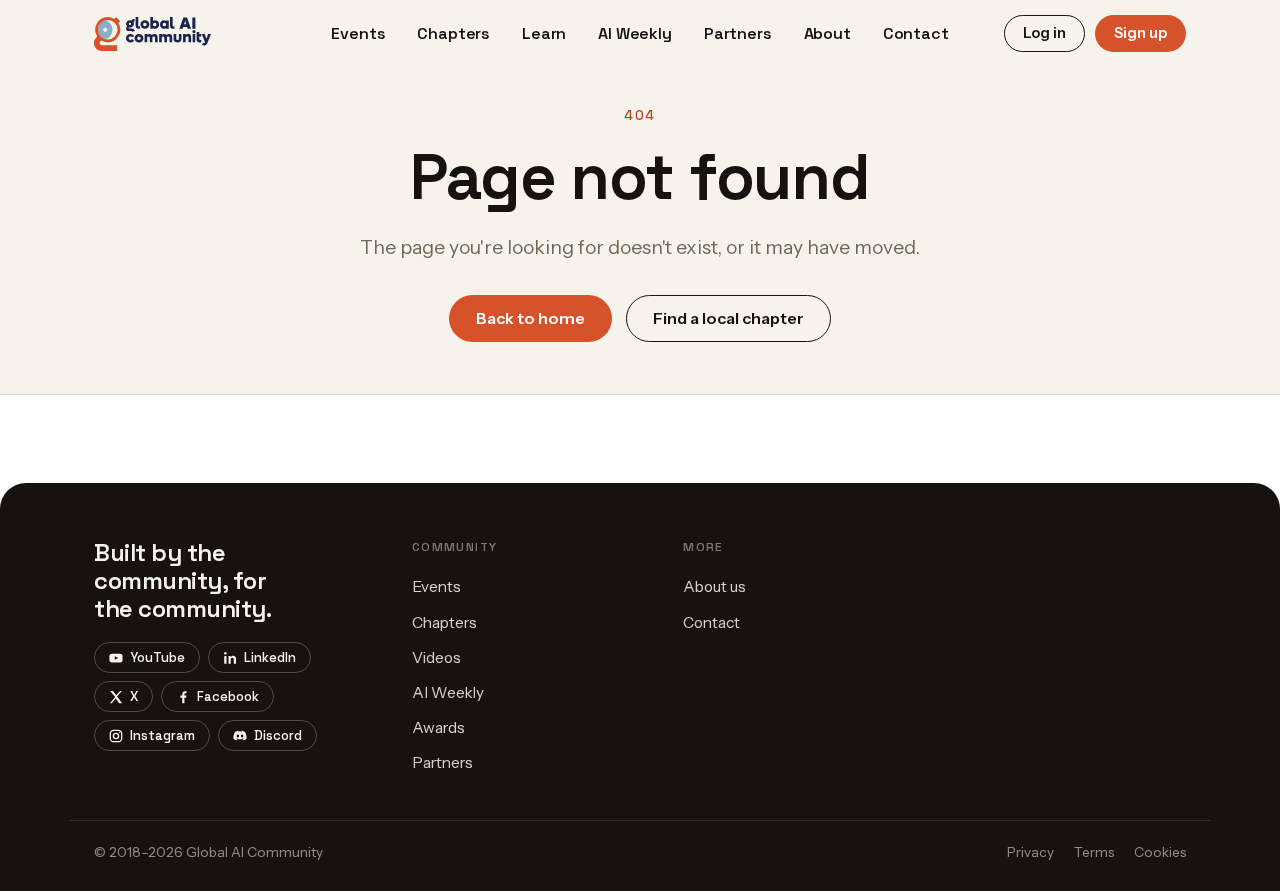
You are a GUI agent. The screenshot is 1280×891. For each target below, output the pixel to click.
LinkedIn (270, 657)
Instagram (162, 735)
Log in (1044, 33)
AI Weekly (635, 33)
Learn (544, 33)
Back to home (530, 318)
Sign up (1140, 33)
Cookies (1160, 852)
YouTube (157, 657)
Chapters (453, 33)
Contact (916, 33)
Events (358, 33)
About (827, 33)
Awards (438, 727)
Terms (1094, 852)
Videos (436, 657)
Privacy (1030, 852)
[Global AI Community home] (152, 34)
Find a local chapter (728, 318)
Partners (738, 33)
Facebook (228, 696)
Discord (278, 735)
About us (714, 586)
